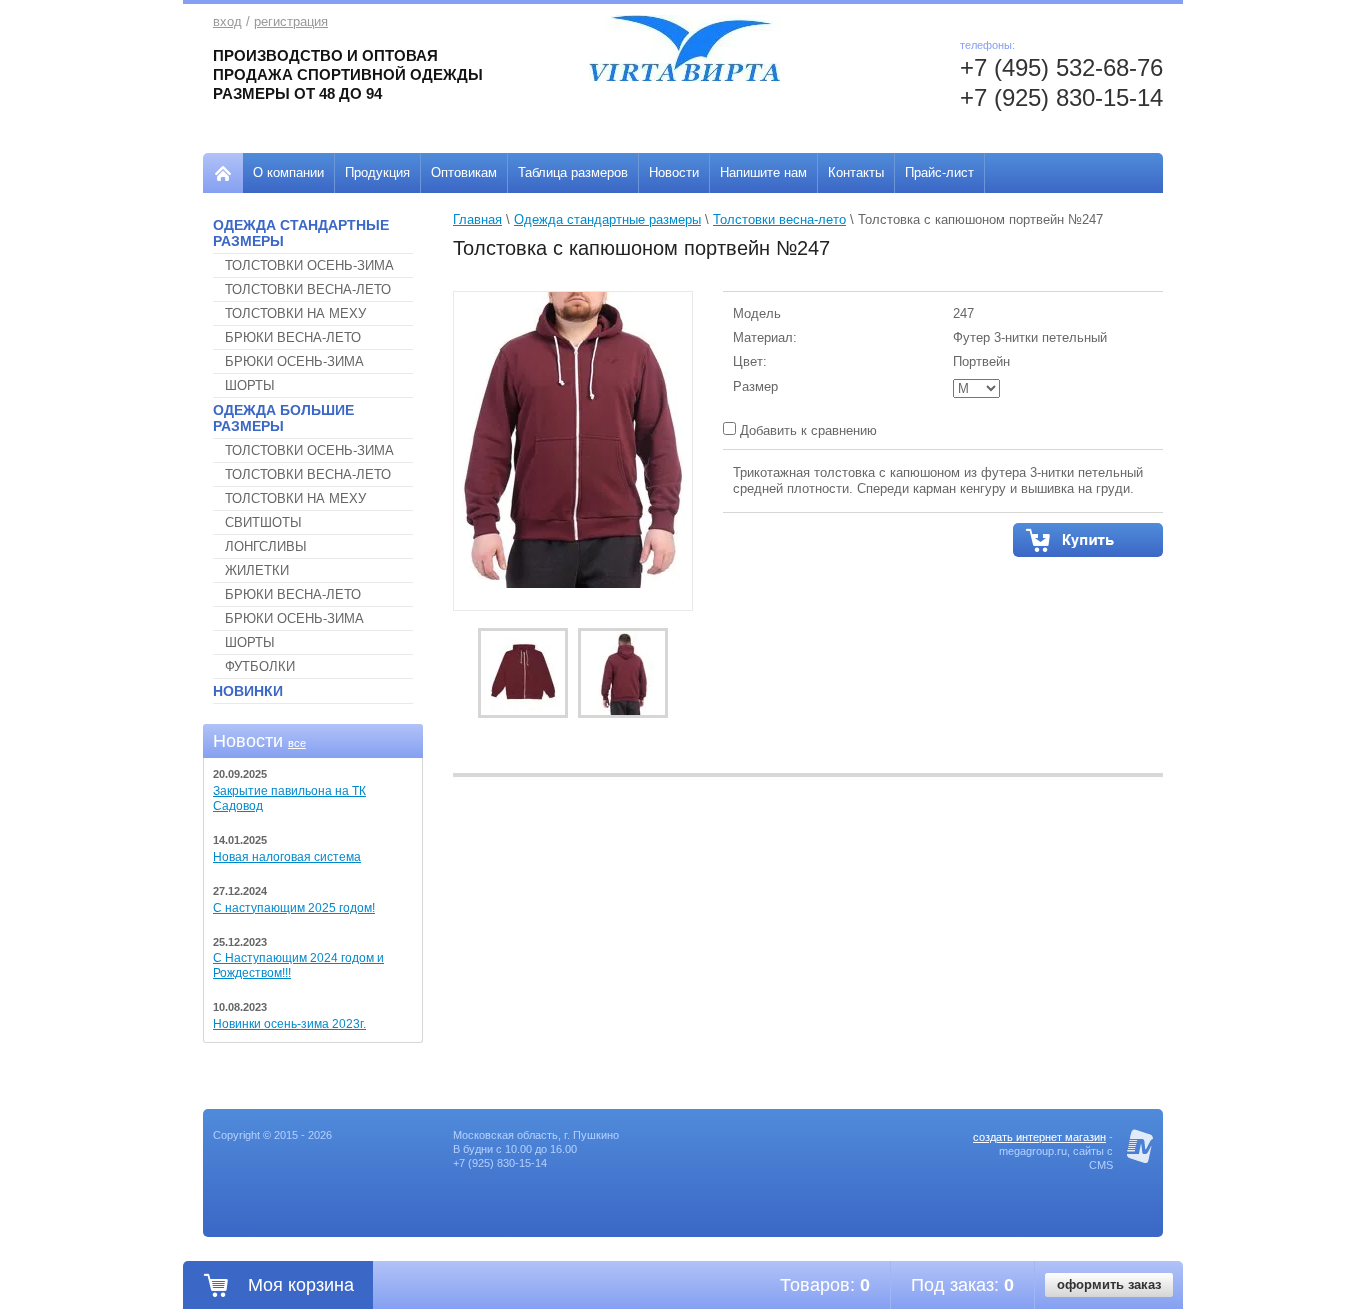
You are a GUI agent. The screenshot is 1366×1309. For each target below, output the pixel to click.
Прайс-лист (939, 172)
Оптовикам (464, 172)
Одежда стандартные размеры (301, 233)
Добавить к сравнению (806, 430)
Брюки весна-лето (293, 337)
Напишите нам (763, 172)
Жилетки (257, 570)
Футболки (260, 666)
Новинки (248, 691)
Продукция (377, 172)
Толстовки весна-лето (308, 289)
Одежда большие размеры (283, 418)
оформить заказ (1109, 1284)
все (297, 743)
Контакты (856, 172)
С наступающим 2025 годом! (294, 908)
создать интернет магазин (1039, 1137)
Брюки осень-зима (294, 361)
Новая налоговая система (287, 857)
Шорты (250, 385)
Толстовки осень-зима (309, 265)
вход (227, 21)
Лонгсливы (266, 546)
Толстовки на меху (295, 313)
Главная (477, 219)
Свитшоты (263, 522)
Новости (674, 172)
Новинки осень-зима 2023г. (289, 1024)
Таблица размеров (573, 172)
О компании (288, 172)
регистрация (291, 21)
